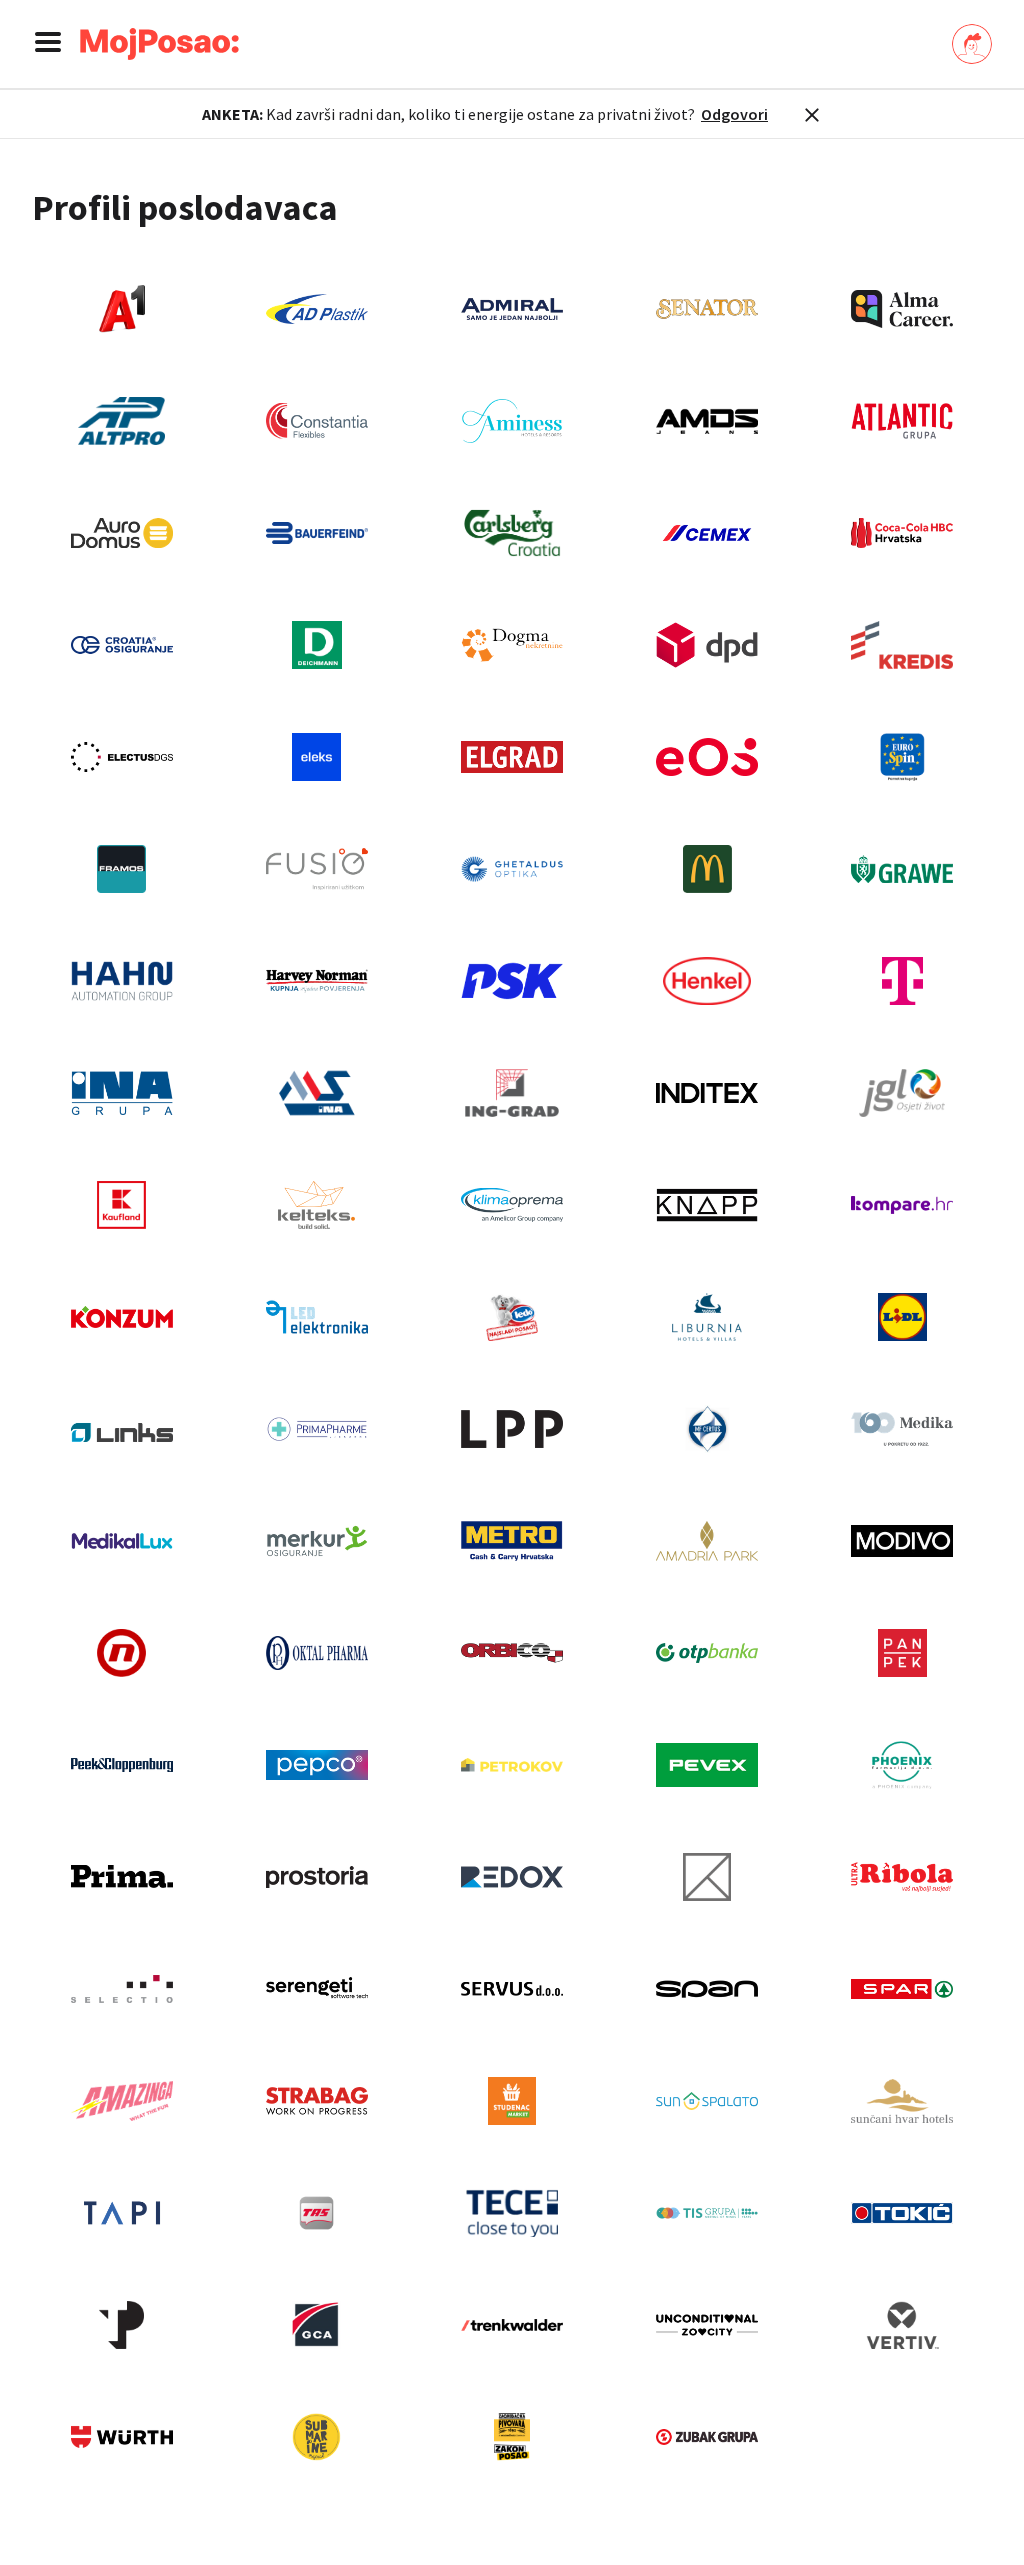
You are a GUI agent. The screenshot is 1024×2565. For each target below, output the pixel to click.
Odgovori (734, 114)
